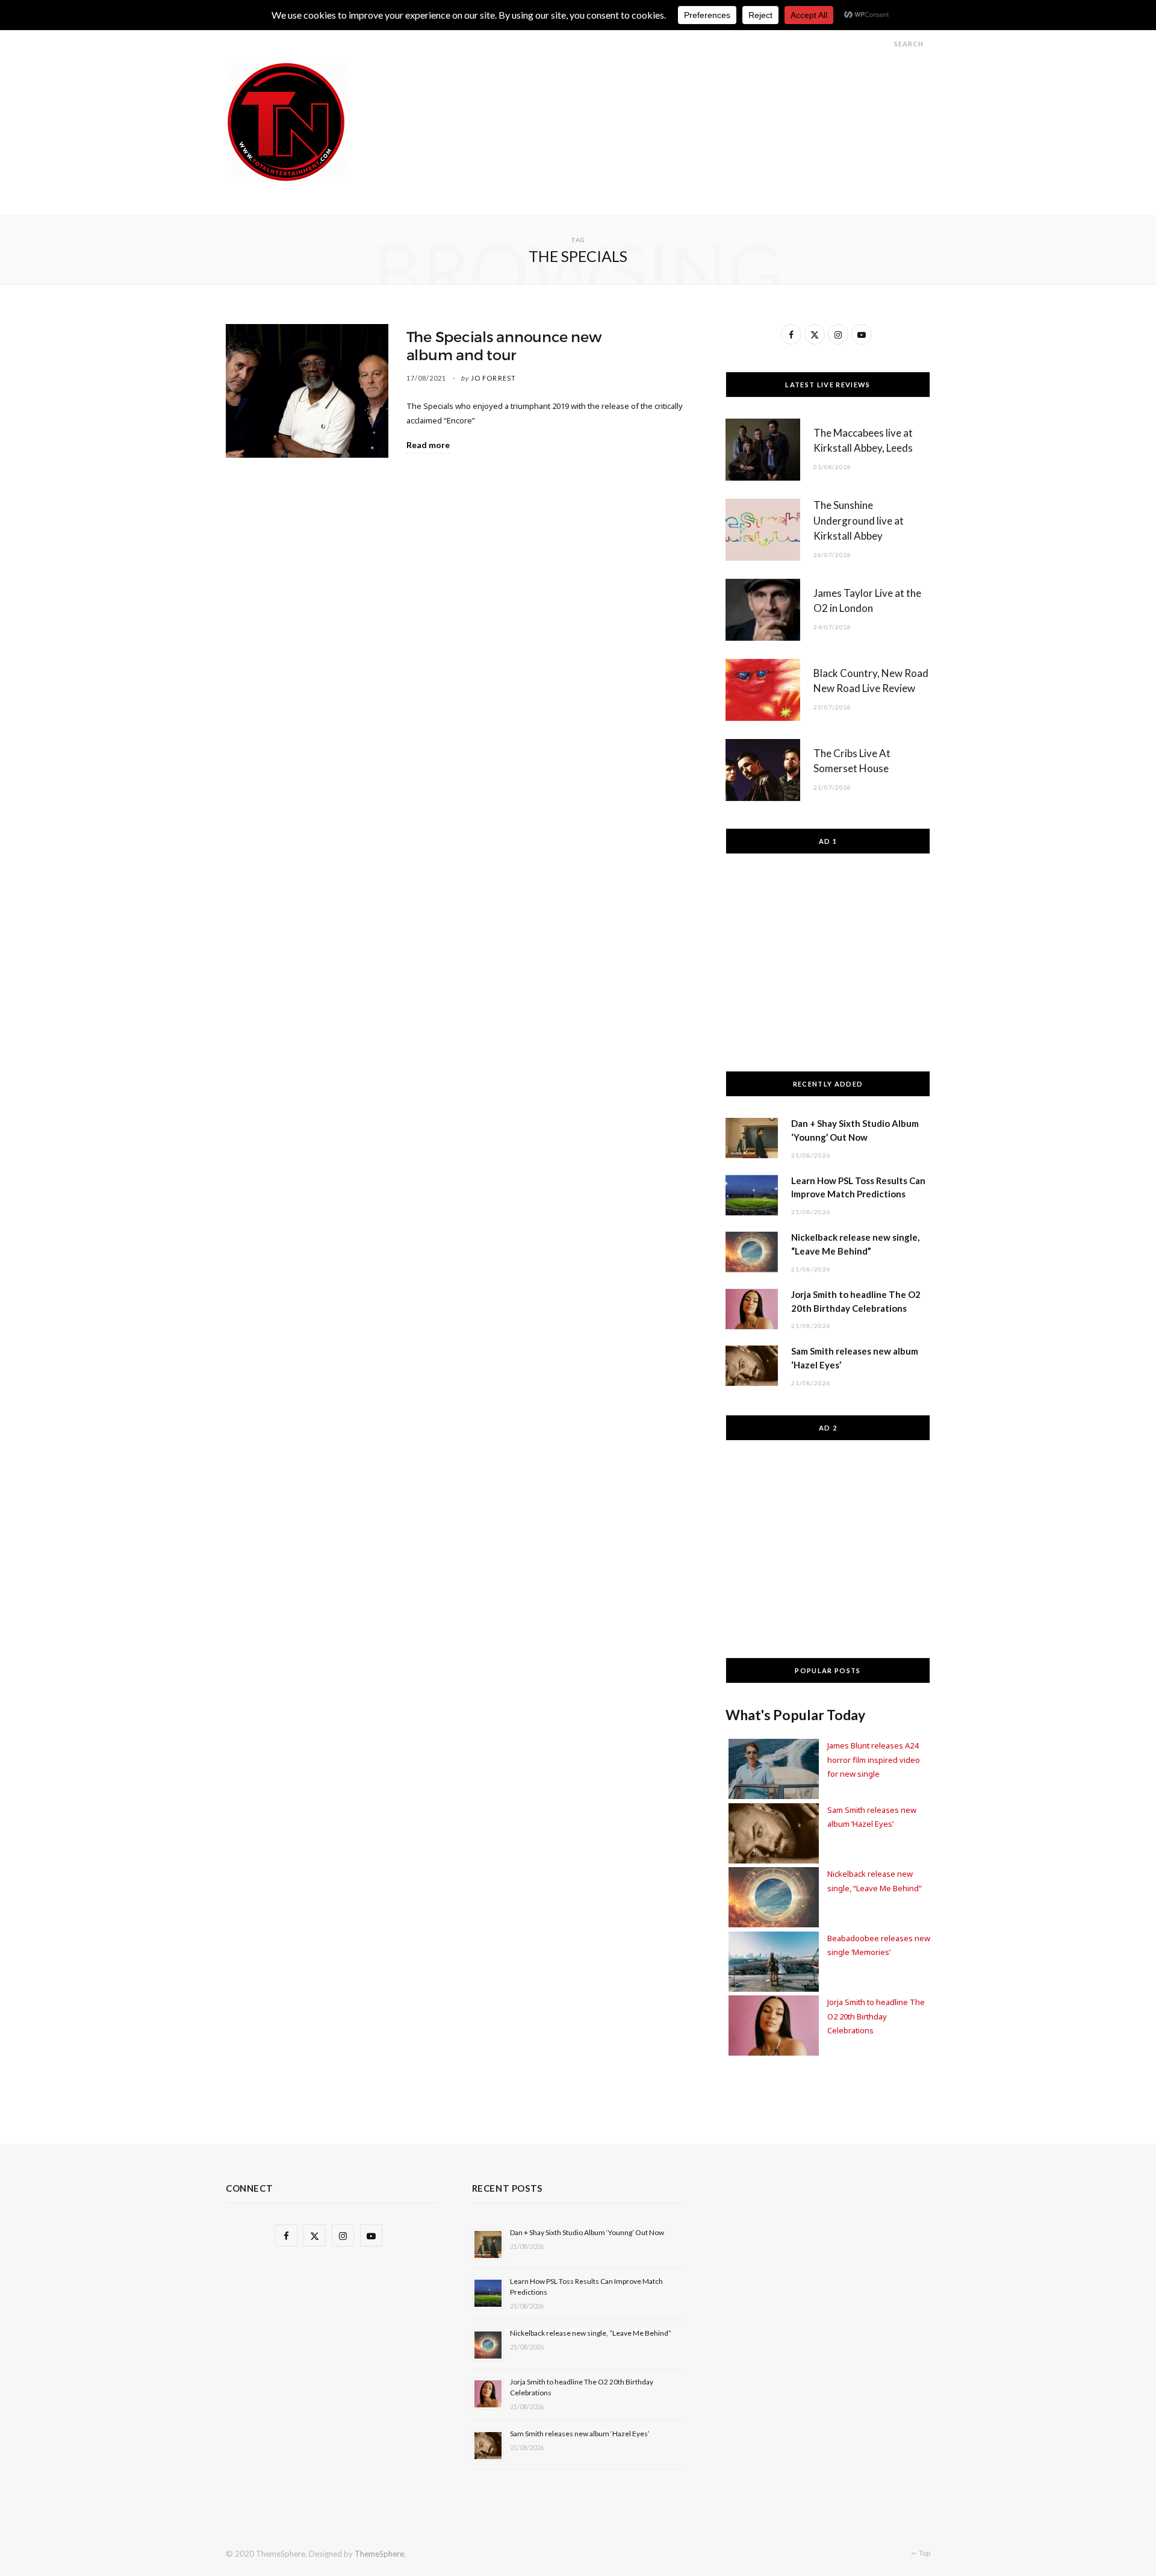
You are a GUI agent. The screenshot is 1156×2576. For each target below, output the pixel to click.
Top (924, 2553)
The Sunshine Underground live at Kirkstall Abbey (859, 521)
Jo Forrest (493, 378)
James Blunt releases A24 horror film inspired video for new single (874, 1760)
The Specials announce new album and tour (504, 346)
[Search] (883, 44)
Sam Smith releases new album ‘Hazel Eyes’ (580, 2434)
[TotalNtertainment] (286, 122)
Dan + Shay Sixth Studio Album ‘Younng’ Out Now (587, 2232)
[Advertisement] (711, 89)
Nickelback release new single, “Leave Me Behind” (591, 2333)
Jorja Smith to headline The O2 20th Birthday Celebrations (876, 2016)
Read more (428, 445)
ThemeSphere (379, 2554)
